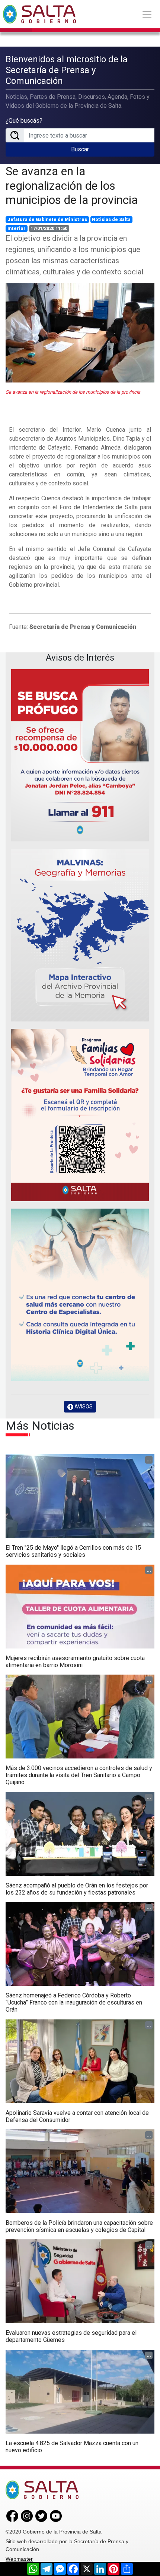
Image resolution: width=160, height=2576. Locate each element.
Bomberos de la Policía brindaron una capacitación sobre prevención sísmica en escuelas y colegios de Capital (79, 2226)
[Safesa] (80, 1295)
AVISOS (83, 1407)
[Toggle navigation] (147, 14)
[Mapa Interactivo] (80, 935)
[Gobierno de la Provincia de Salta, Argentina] (39, 14)
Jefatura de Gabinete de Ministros (47, 220)
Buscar (80, 149)
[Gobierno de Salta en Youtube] (56, 2516)
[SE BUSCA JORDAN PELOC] (80, 755)
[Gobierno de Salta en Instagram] (27, 2516)
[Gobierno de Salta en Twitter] (41, 2516)
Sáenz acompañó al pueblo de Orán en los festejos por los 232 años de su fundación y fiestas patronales (77, 1889)
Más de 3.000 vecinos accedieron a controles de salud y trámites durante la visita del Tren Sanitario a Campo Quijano (79, 1775)
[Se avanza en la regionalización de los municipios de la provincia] (80, 333)
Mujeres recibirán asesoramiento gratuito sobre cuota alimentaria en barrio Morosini (75, 1662)
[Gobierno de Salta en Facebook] (12, 2516)
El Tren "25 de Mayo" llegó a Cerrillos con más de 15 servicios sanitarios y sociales (73, 1551)
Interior (17, 229)
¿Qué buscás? (24, 121)
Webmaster (19, 2559)
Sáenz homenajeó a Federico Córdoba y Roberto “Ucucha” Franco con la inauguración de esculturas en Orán (74, 2002)
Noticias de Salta (111, 220)
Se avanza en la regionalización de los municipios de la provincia (72, 185)
